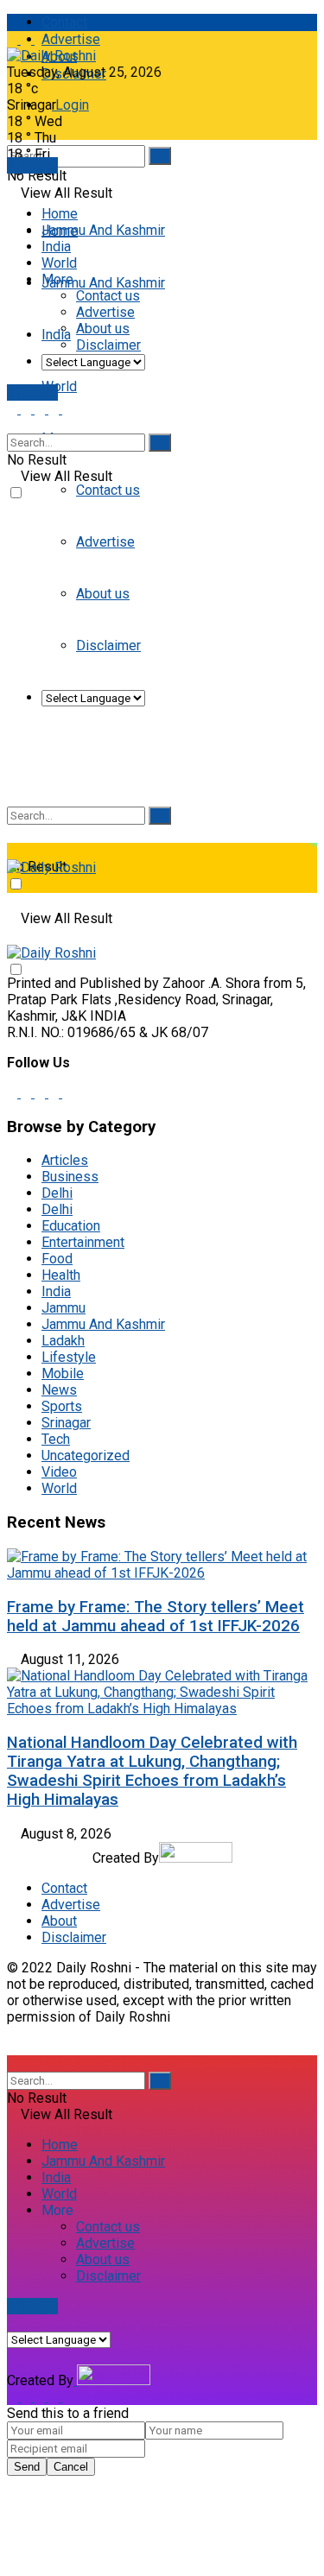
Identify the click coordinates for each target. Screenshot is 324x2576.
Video (59, 1472)
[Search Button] (160, 156)
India (56, 335)
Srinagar (66, 1423)
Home (60, 214)
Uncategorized (86, 1456)
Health (61, 1275)
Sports (62, 1406)
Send (27, 2467)
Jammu (64, 1308)
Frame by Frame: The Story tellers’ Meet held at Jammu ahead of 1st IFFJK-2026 (156, 1617)
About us (103, 329)
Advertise (71, 39)
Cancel (71, 2467)
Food (57, 1259)
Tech (56, 1439)
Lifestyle (69, 1357)
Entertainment (83, 1242)
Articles (65, 1160)
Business (70, 1177)
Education (71, 1226)
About (59, 1921)
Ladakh (63, 1341)
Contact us (108, 490)
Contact (64, 22)
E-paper (32, 165)
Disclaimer (108, 345)
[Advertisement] (162, 672)
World (59, 386)
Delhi (57, 1193)
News (59, 1390)
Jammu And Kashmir (103, 283)
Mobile (63, 1373)
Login (70, 105)
